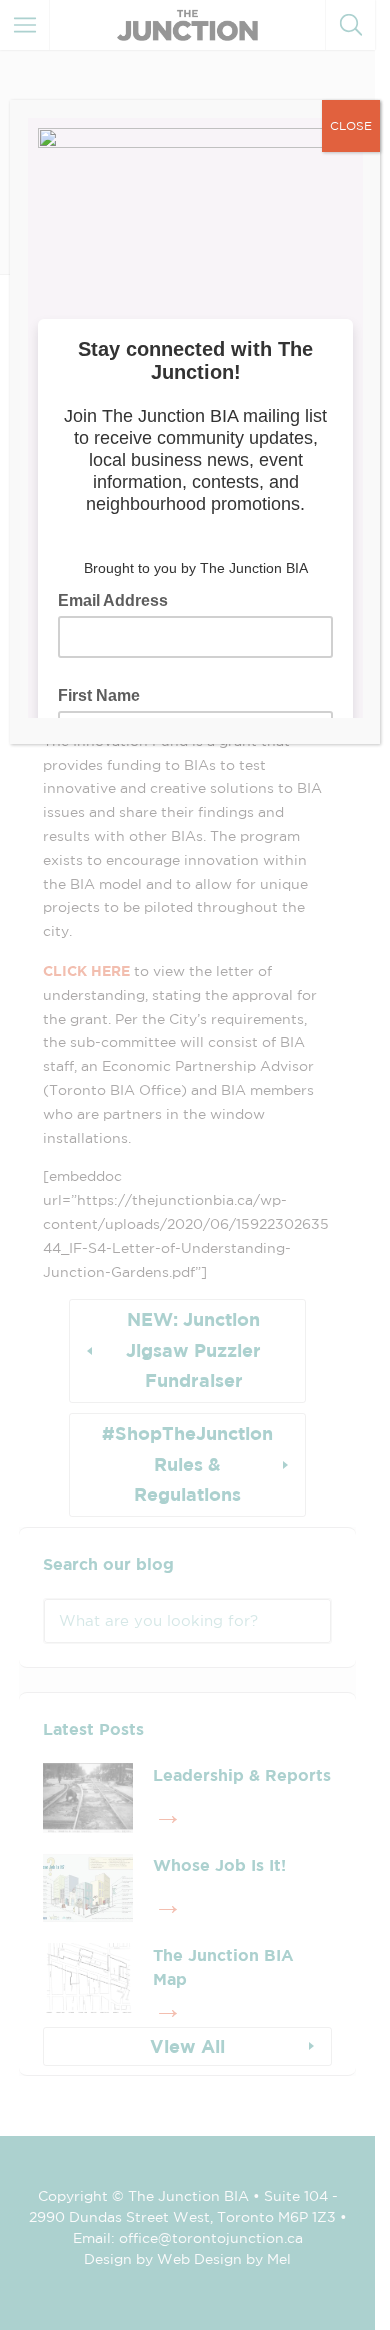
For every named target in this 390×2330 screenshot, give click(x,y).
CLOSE (351, 125)
